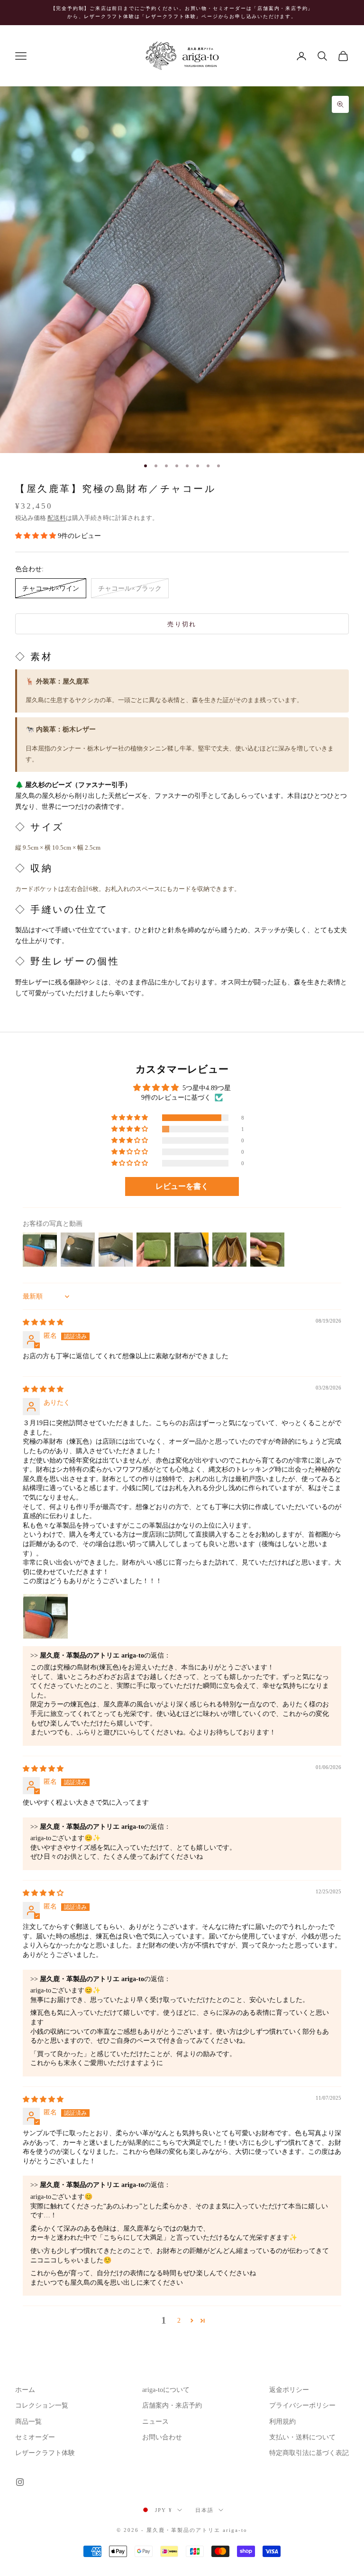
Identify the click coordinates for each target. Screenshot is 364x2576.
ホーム (25, 2390)
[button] (36, 536)
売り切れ (182, 624)
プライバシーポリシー (302, 2405)
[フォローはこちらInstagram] (20, 2482)
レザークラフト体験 (45, 2453)
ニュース (155, 2422)
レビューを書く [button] (182, 1186)
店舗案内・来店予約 (172, 2405)
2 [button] (179, 2321)
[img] (43, 1322)
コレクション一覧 (42, 2405)
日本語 (205, 2510)
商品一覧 (28, 2422)
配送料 (57, 518)
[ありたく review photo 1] (45, 1616)
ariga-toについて (166, 2390)
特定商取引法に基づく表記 (309, 2453)
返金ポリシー (289, 2390)
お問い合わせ (162, 2437)
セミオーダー (35, 2437)
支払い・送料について (302, 2437)
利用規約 (282, 2422)
